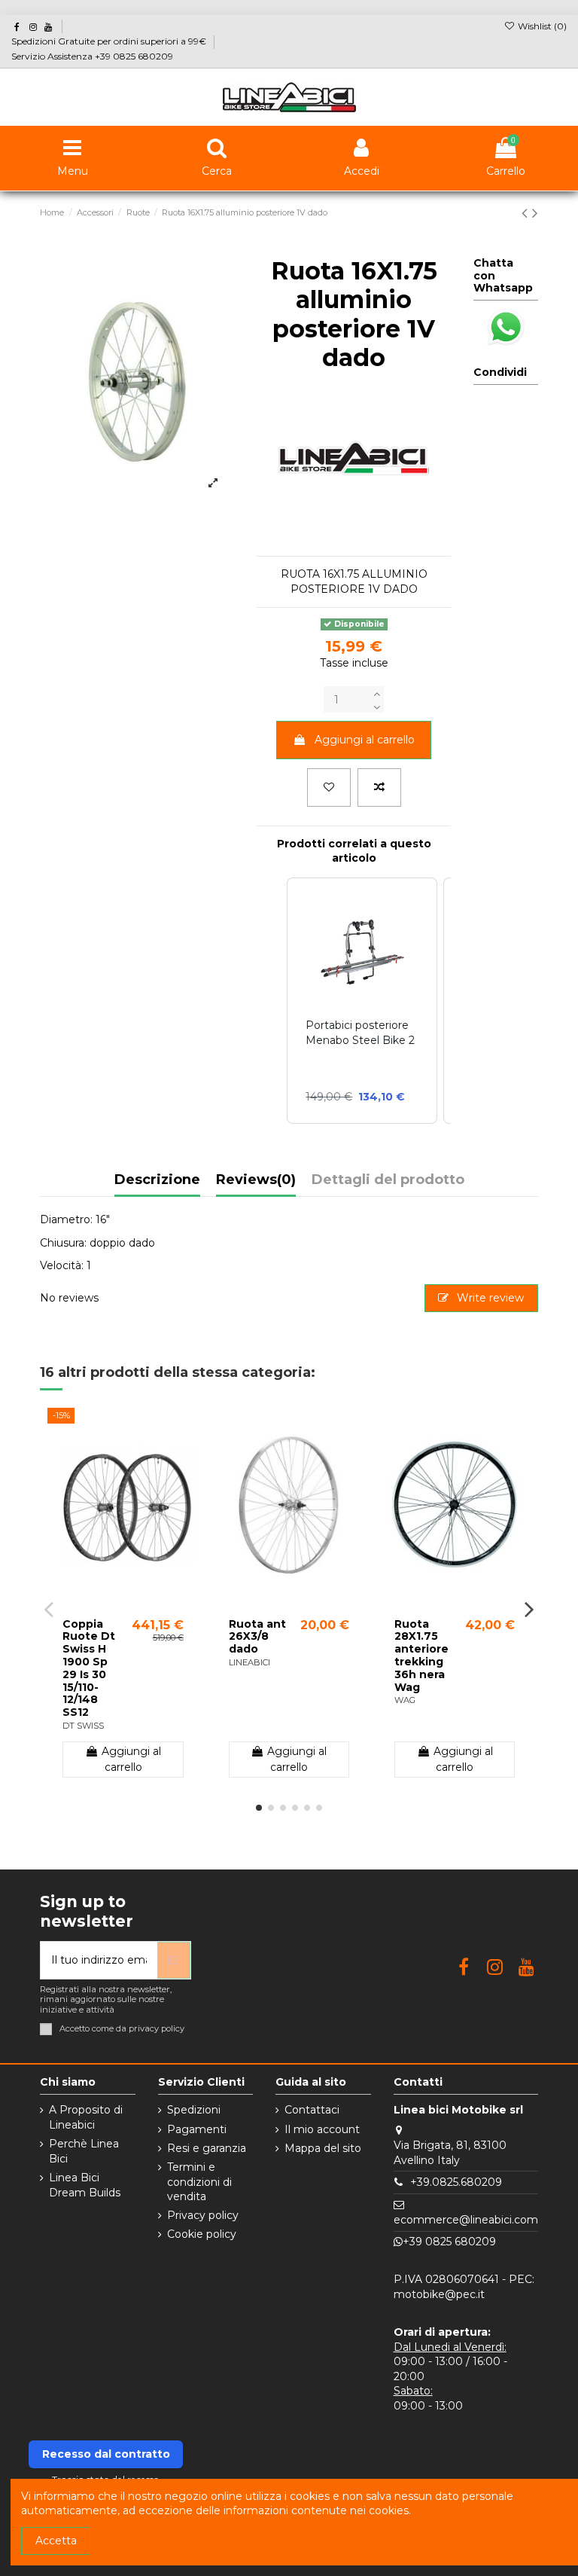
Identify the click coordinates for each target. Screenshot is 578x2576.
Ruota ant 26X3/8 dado (257, 1637)
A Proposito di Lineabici (86, 2117)
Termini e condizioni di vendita (199, 2182)
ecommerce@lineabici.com (466, 2220)
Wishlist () (541, 26)
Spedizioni (194, 2110)
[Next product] (535, 213)
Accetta (56, 2541)
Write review (489, 1298)
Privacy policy (203, 2215)
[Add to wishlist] (329, 787)
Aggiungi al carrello (365, 740)
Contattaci (312, 2110)
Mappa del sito (323, 2148)
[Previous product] (527, 213)
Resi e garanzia (207, 2148)
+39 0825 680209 (449, 2242)
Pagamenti (197, 2129)
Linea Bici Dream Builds (85, 2185)
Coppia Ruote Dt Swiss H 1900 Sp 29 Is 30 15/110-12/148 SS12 (89, 1668)
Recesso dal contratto (106, 2454)
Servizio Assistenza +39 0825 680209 (92, 56)
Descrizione (157, 1180)
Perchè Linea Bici (84, 2151)
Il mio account (322, 2129)
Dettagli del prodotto (388, 1180)
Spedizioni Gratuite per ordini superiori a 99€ (110, 41)
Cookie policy (202, 2234)
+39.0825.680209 (456, 2182)
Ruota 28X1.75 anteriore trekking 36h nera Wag (421, 1656)
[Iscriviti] (174, 1960)
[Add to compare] (379, 787)
